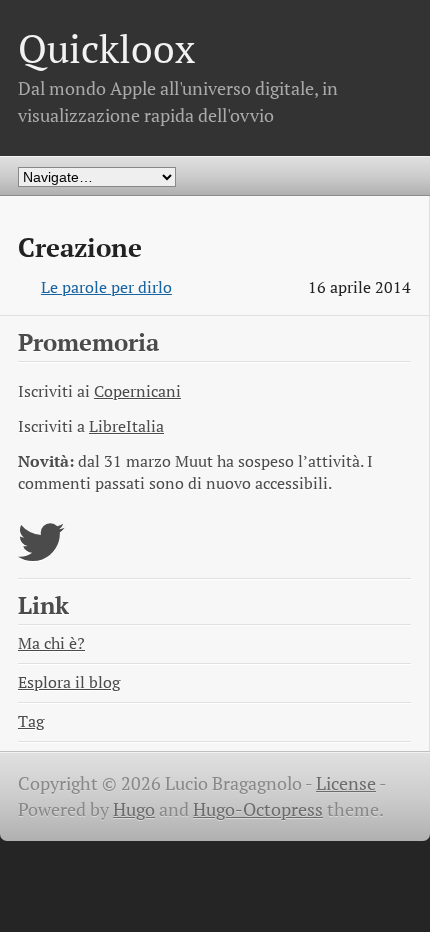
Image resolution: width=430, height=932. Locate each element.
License (346, 783)
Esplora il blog (69, 682)
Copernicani (137, 391)
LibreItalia (126, 426)
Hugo (134, 809)
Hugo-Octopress (258, 809)
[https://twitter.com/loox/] (41, 554)
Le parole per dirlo (106, 287)
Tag (31, 721)
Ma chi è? (51, 643)
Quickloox (106, 48)
